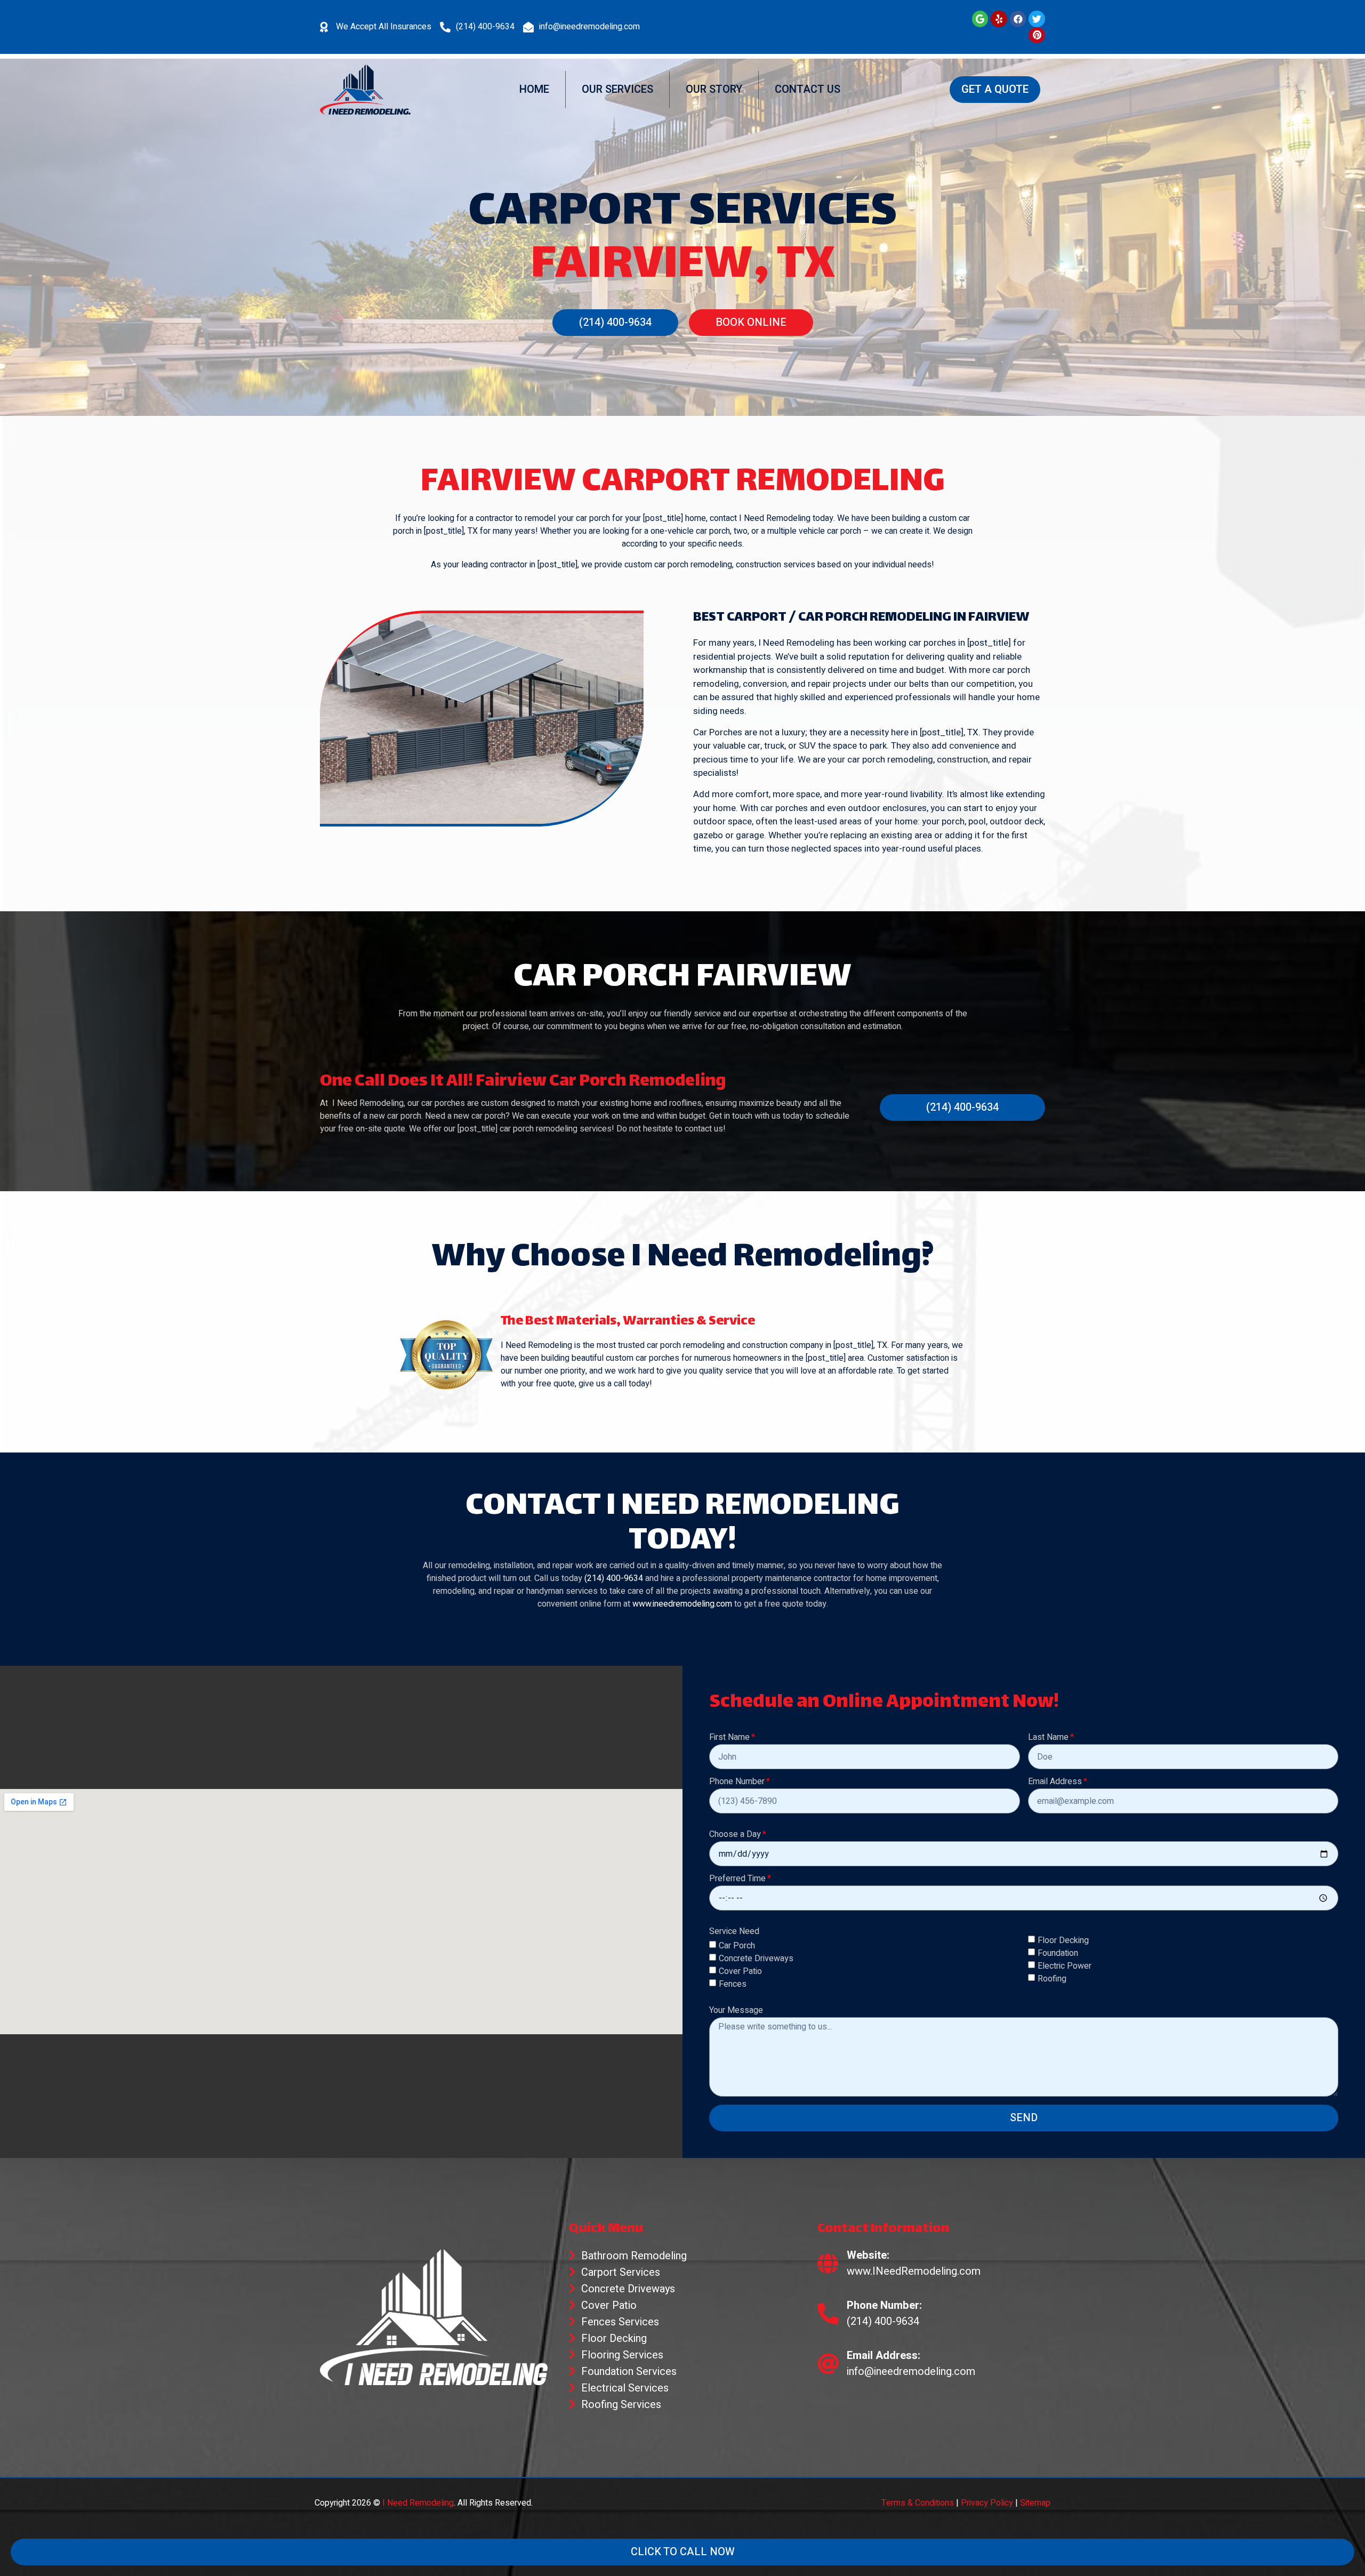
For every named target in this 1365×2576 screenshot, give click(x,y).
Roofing (1052, 1978)
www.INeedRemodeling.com (914, 2271)
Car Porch (737, 1946)
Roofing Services (621, 2405)
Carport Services (621, 2272)
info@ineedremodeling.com (589, 27)
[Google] (980, 19)
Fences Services (620, 2322)
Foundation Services (629, 2372)
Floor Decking (1063, 1940)
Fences (733, 1984)
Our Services (617, 89)
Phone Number (737, 1783)
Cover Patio (740, 1971)
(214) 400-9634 (485, 27)
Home (534, 89)
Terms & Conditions (918, 2503)
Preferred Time (737, 1880)
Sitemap (1035, 2503)
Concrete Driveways (756, 1959)
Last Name (1048, 1738)
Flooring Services (622, 2355)
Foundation (1058, 1953)
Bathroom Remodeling (634, 2256)
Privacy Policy (987, 2503)
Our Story (714, 89)
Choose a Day (735, 1835)
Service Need (734, 1932)
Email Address (1055, 1783)
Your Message (736, 2011)
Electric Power (1065, 1965)
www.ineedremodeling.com (682, 1604)
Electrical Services (625, 2388)
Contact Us (808, 89)
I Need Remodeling (418, 2503)
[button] (995, 90)
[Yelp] (999, 19)
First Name (729, 1738)
